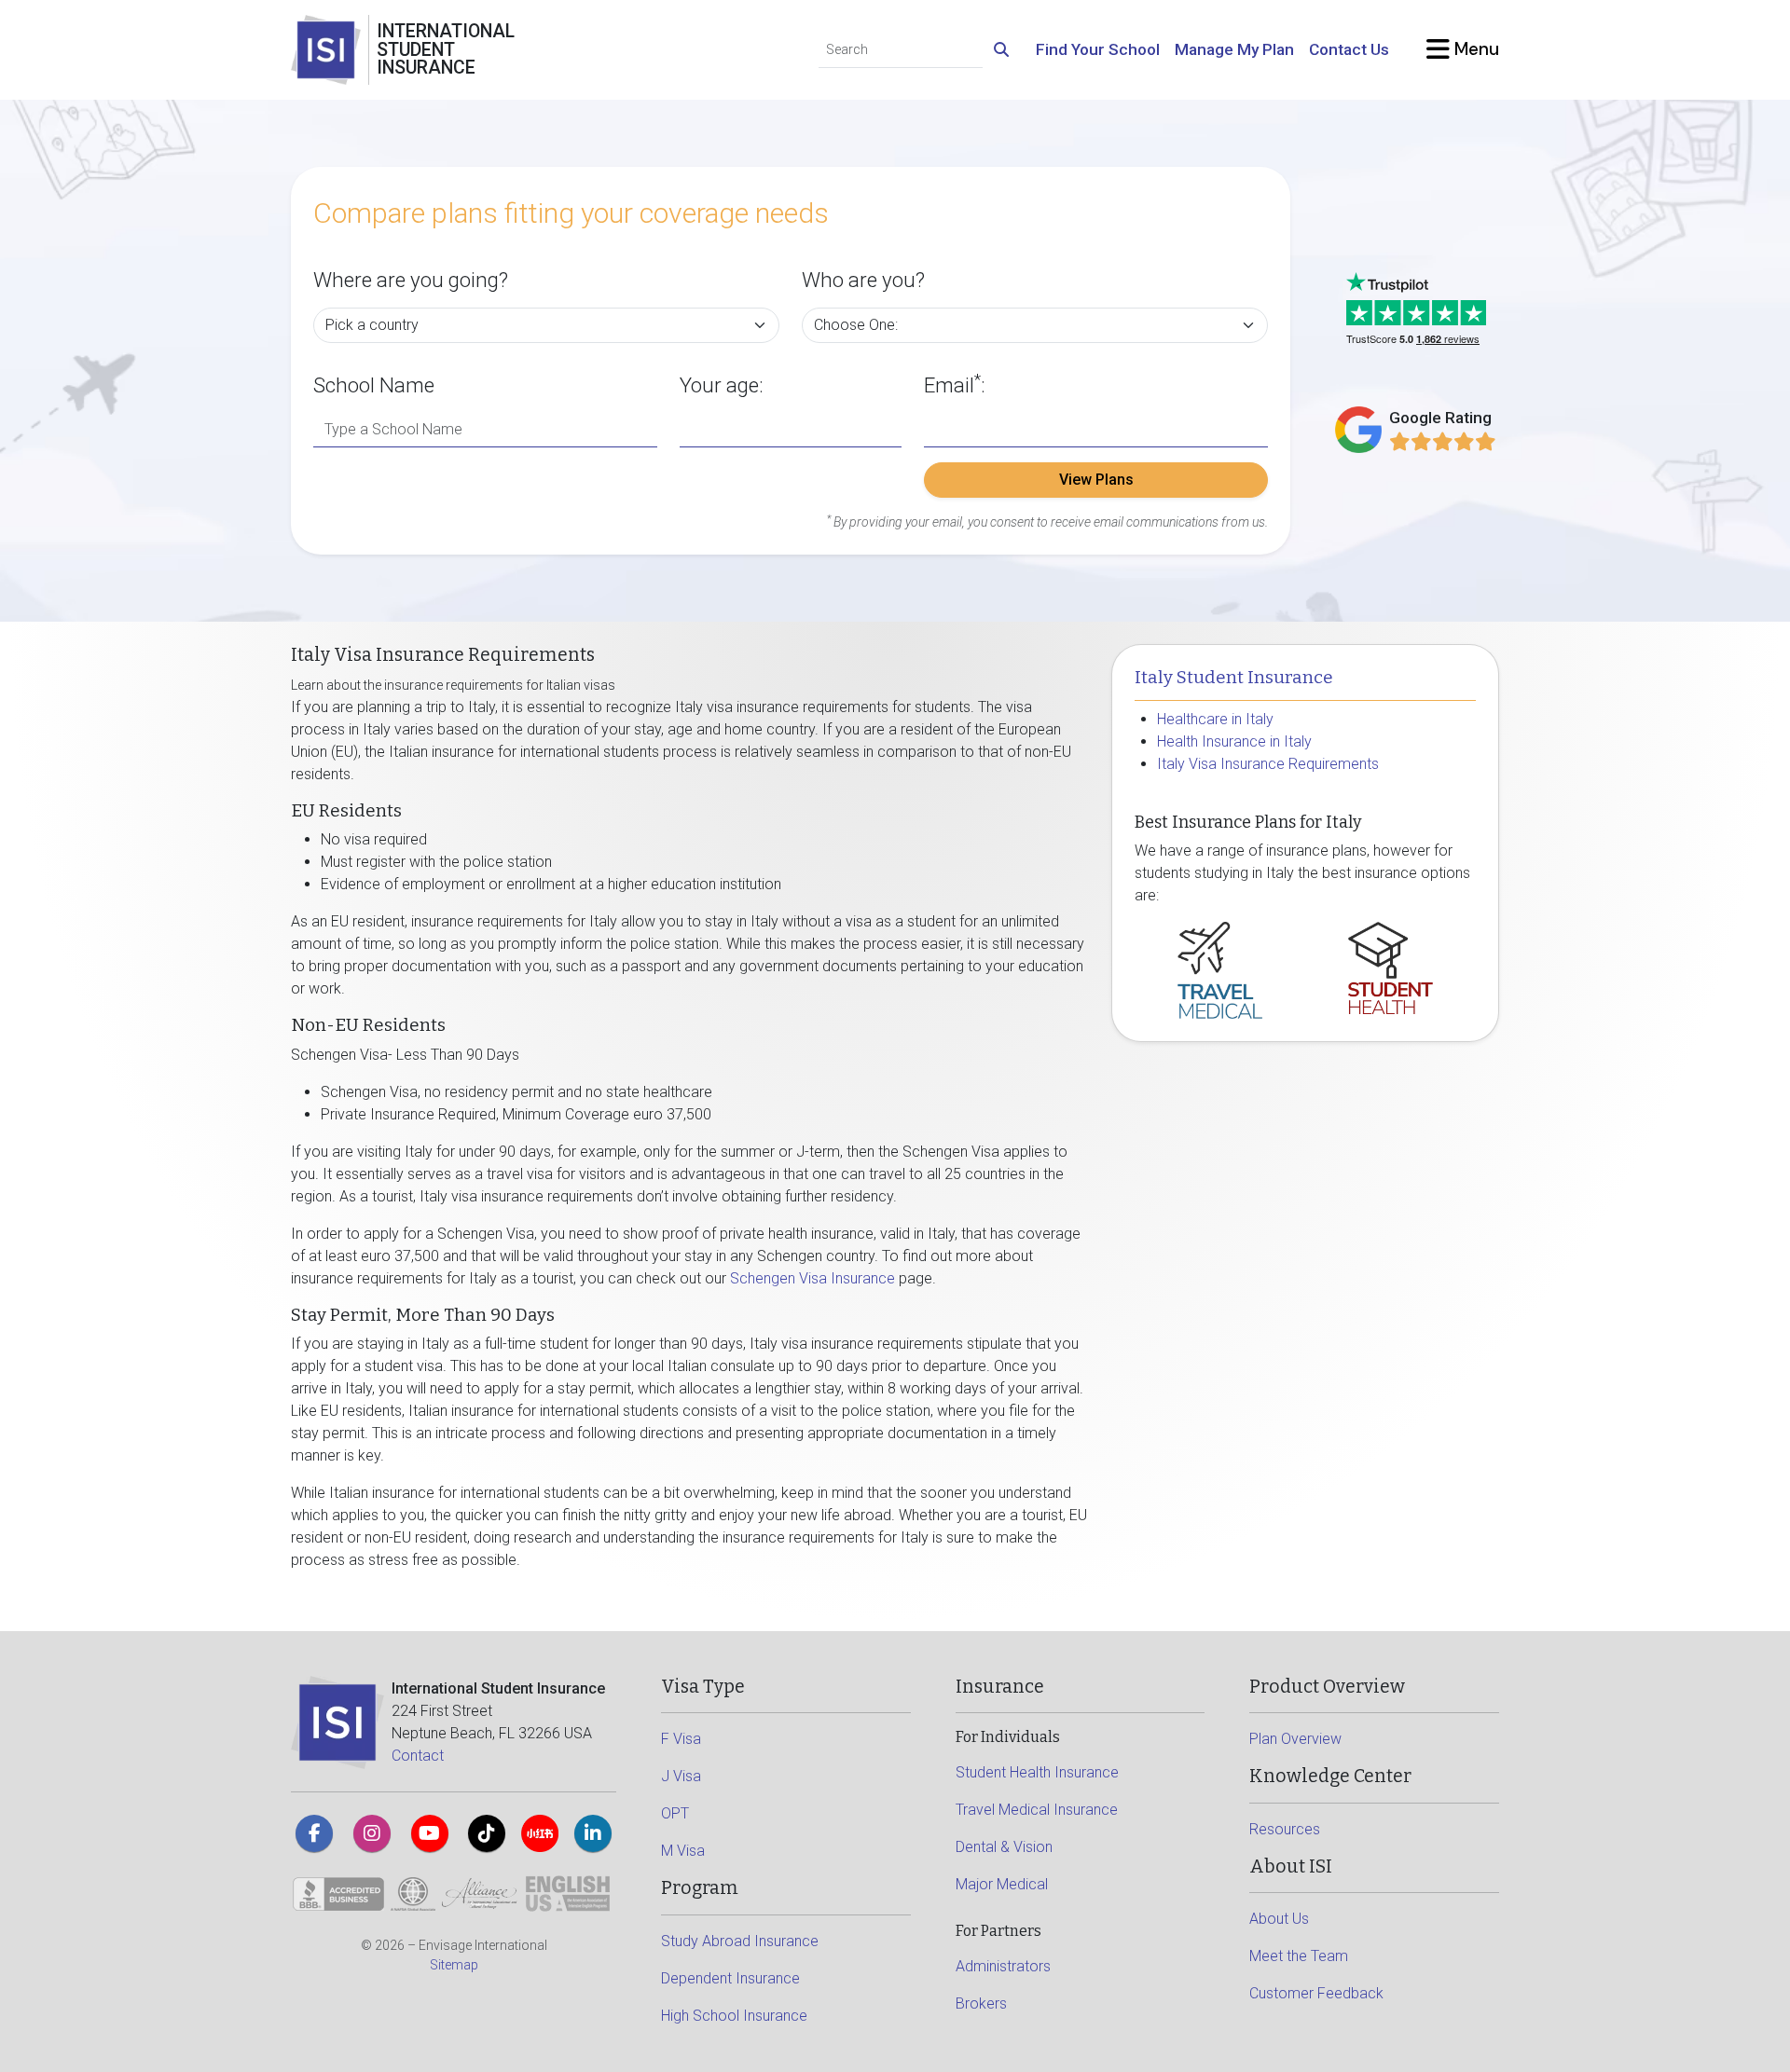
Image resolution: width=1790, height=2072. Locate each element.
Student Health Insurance (1037, 1772)
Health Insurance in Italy (1234, 741)
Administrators (1003, 1966)
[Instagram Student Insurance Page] (372, 1833)
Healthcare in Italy (1215, 719)
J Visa (681, 1776)
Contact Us (1349, 49)
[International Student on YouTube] (430, 1833)
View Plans (1096, 480)
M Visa (683, 1851)
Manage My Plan (1234, 49)
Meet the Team (1299, 1956)
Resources (1285, 1829)
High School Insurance (734, 2016)
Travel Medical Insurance (1037, 1810)
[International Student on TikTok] (487, 1833)
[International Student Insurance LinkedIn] (593, 1833)
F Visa (681, 1739)
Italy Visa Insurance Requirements (1268, 764)
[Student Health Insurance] (1391, 967)
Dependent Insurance (730, 1978)
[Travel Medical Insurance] (1220, 969)
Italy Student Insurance (1234, 678)
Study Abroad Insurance (740, 1941)
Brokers (981, 2003)
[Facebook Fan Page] (314, 1833)
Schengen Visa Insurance (812, 1278)
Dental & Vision (1004, 1847)
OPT (675, 1813)
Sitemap (454, 1965)
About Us (1279, 1919)
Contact (418, 1756)
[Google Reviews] (1443, 441)
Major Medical (1002, 1884)
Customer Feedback (1316, 1993)
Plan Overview (1295, 1739)
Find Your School (1098, 49)
